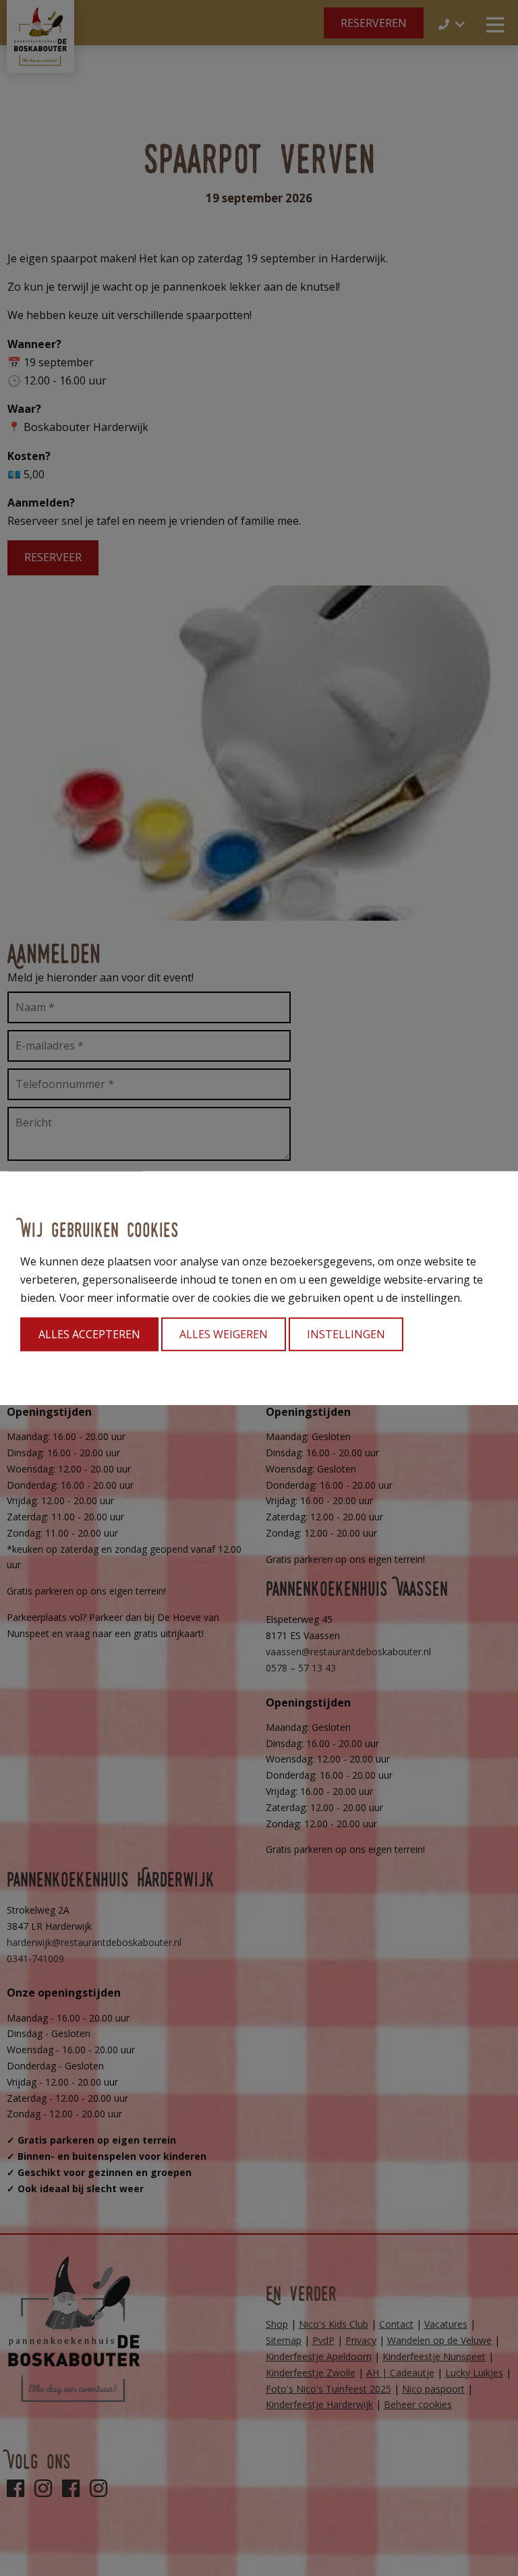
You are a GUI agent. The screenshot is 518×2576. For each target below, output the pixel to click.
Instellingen (346, 1334)
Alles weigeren (224, 1334)
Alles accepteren (89, 1334)
